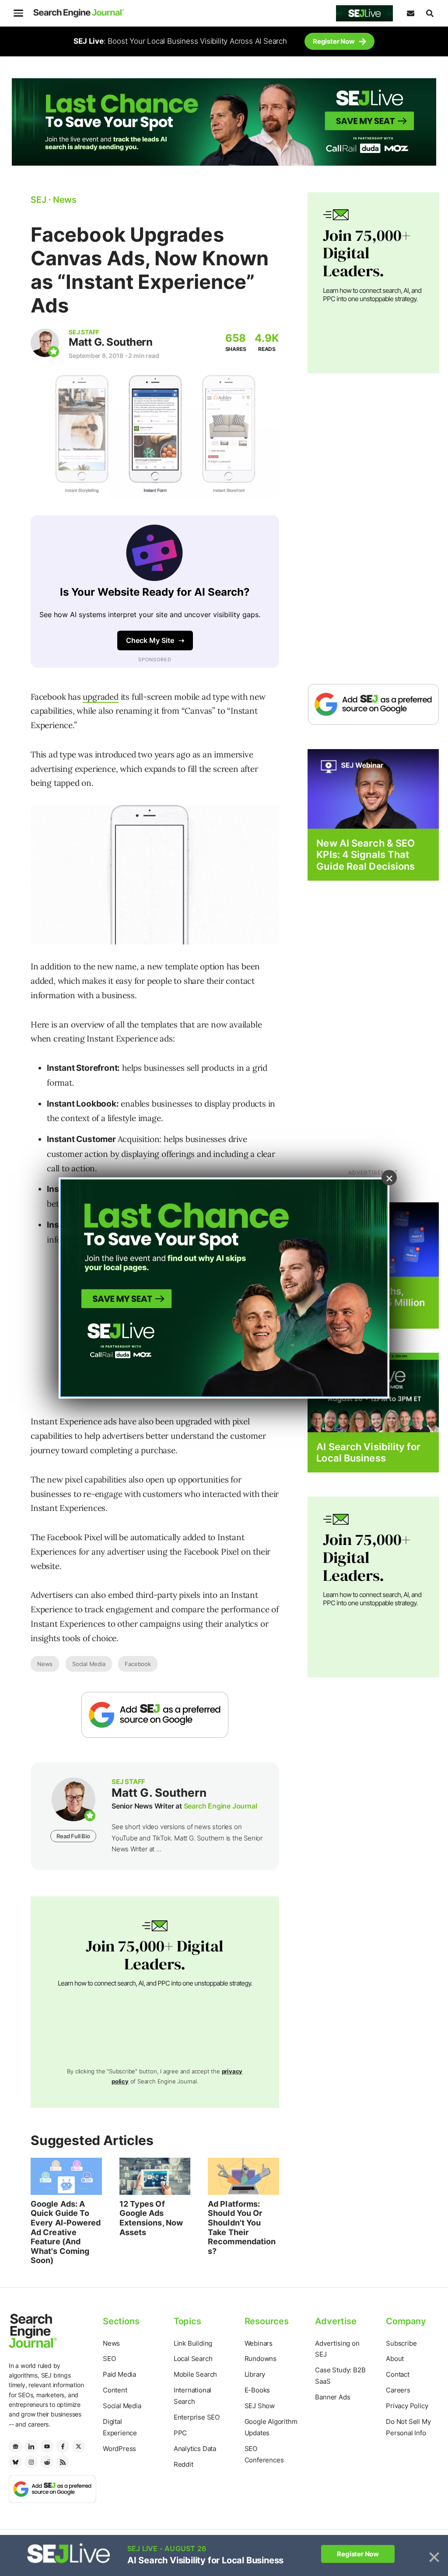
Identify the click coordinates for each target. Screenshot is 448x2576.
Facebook (138, 1664)
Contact (398, 2374)
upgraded (100, 697)
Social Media (89, 1664)
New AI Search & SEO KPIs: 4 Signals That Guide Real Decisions (366, 855)
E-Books (257, 2390)
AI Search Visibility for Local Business (368, 1452)
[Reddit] (47, 2462)
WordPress (119, 2449)
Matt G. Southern (110, 342)
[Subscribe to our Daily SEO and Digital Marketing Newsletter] (410, 13)
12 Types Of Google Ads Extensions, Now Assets (151, 2218)
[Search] (430, 13)
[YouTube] (47, 2446)
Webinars (259, 2343)
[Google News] (15, 2446)
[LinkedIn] (31, 2446)
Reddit (184, 2464)
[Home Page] (79, 13)
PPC (180, 2433)
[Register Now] (373, 788)
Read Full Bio (73, 1836)
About (395, 2359)
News (45, 1664)
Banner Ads (332, 2397)
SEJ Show (260, 2406)
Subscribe (401, 2343)
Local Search (193, 2359)
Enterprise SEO (197, 2417)
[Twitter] (78, 2446)
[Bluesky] (15, 2462)
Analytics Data (195, 2449)
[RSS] (63, 2462)
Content (115, 2390)
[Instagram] (31, 2462)
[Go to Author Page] (45, 343)
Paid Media (119, 2374)
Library (255, 2374)
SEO (109, 2359)
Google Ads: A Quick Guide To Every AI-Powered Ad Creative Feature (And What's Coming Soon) (66, 2232)
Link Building (193, 2343)
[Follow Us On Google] (155, 1715)
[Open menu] (18, 13)
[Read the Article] (66, 2176)
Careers (398, 2390)
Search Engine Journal (220, 1806)
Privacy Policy (407, 2406)
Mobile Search (195, 2374)
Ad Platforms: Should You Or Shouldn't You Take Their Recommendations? (242, 2227)
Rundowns (261, 2359)
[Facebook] (63, 2446)
